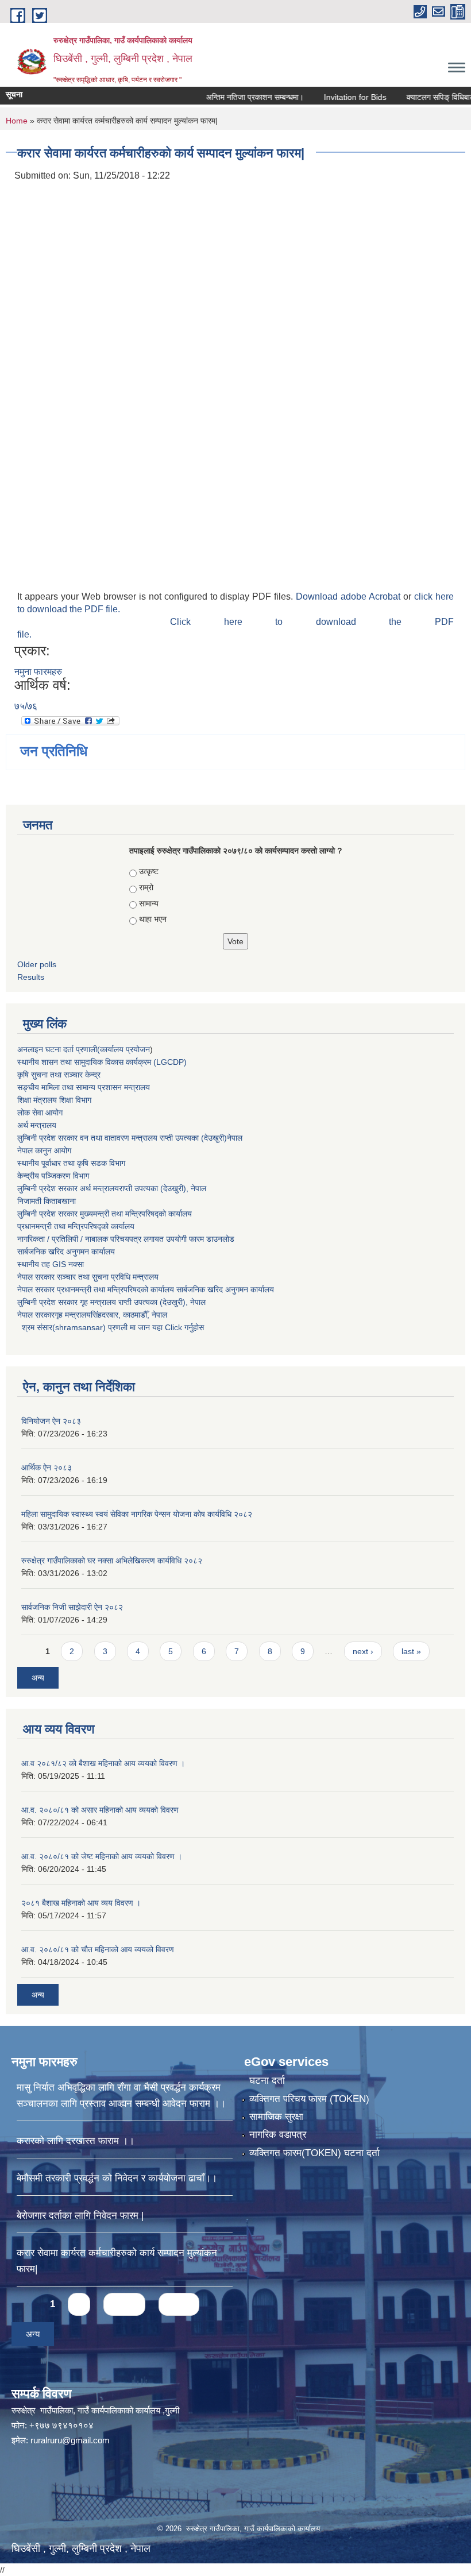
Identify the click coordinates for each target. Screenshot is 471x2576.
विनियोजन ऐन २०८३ (51, 1421)
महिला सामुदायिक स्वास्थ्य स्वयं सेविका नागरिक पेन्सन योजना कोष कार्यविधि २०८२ (137, 1514)
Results (31, 977)
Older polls (37, 964)
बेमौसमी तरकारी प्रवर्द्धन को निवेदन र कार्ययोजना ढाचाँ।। (117, 2178)
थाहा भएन (153, 919)
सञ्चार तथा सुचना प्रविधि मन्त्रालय (107, 1277)
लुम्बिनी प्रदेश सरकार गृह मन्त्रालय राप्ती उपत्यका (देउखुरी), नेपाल (111, 1302)
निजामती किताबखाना (47, 1201)
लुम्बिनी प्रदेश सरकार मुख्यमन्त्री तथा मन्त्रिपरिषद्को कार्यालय (105, 1214)
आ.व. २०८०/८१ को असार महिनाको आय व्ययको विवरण (100, 1810)
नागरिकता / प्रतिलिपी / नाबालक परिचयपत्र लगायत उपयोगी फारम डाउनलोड (126, 1239)
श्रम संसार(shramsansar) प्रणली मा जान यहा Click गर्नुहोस (111, 1327)
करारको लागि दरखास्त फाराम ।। (76, 2141)
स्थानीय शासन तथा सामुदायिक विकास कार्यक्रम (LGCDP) (102, 1062)
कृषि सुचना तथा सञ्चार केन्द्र (59, 1075)
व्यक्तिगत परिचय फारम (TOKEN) (309, 2099)
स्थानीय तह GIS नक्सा (51, 1264)
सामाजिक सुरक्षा (276, 2117)
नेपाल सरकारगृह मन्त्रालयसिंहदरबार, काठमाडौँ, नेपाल (92, 1315)
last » (411, 1651)
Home (17, 121)
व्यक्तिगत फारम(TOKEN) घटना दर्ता (314, 2153)
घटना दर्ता (267, 2081)
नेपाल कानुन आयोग (44, 1150)
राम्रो (146, 887)
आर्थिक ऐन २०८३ (47, 1467)
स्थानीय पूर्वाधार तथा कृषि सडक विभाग (71, 1163)
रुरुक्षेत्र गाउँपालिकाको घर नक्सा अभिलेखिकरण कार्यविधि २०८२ (112, 1561)
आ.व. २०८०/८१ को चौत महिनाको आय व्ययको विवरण (98, 1949)
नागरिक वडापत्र (278, 2135)
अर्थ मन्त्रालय (37, 1125)
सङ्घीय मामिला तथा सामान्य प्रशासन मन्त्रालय (84, 1087)
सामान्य (149, 903)
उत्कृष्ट (149, 871)
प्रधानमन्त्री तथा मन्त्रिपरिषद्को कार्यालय (76, 1226)
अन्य (38, 1678)
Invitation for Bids (328, 97)
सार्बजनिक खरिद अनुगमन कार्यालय (66, 1252)
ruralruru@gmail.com (70, 2440)
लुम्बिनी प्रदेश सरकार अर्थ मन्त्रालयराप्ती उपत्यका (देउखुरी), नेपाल (112, 1188)
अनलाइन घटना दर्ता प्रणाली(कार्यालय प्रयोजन (84, 1049)
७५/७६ (26, 706)
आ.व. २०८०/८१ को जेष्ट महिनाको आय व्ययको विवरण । (102, 1856)
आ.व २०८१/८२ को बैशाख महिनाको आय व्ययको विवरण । (103, 1763)
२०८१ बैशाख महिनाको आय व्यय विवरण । (81, 1903)
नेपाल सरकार (36, 1277)
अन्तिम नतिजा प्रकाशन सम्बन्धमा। (227, 97)
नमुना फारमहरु (38, 672)
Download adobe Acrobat (350, 596)
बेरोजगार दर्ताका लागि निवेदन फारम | (80, 2216)
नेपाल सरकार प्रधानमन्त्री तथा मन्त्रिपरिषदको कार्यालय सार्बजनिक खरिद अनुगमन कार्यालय (146, 1289)
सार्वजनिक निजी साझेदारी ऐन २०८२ (72, 1607)
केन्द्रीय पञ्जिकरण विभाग (53, 1176)
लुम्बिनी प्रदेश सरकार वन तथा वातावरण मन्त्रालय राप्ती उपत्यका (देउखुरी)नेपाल (130, 1138)
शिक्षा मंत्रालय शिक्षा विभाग (54, 1100)
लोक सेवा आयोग (40, 1113)
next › (363, 1651)
